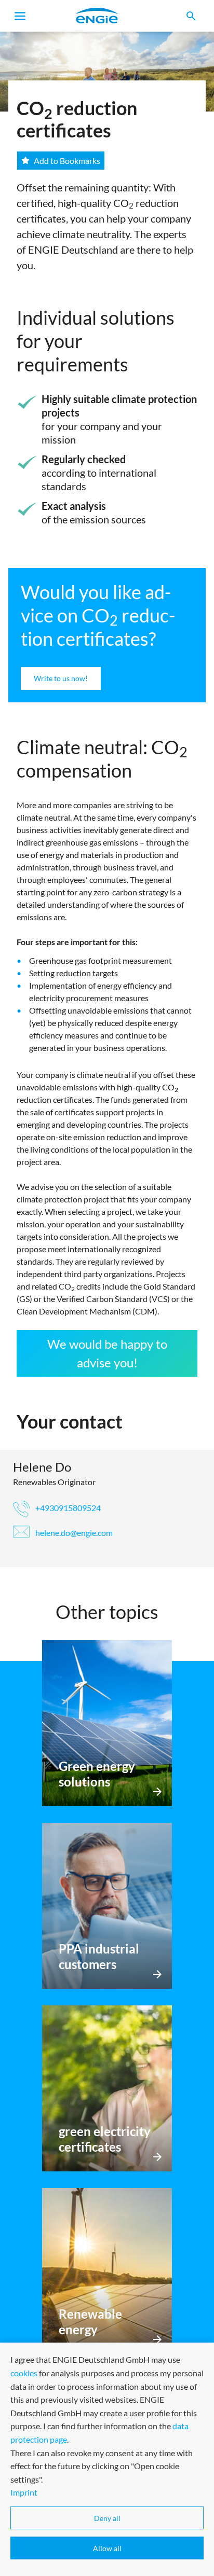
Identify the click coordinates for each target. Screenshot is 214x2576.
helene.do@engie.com (73, 1533)
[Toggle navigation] (20, 16)
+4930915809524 (67, 1508)
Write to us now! (61, 678)
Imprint (24, 2492)
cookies (24, 2373)
